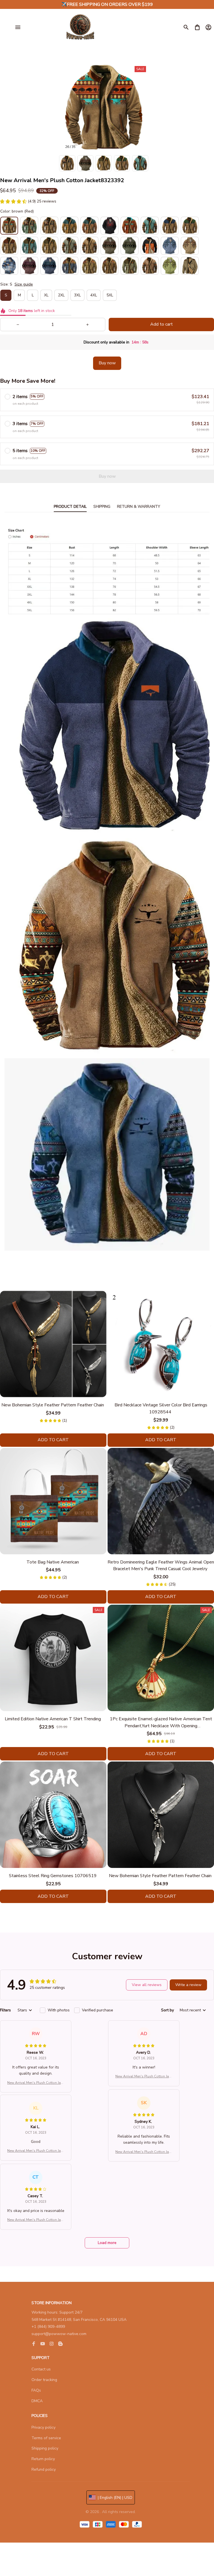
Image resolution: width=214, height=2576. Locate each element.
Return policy (43, 2459)
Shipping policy (45, 2448)
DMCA (37, 2401)
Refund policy (44, 2469)
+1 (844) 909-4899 (48, 2327)
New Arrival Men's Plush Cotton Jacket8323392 (36, 2083)
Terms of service (46, 2438)
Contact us (41, 2369)
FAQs (36, 2390)
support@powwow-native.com (59, 2334)
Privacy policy (43, 2427)
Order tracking (44, 2380)
